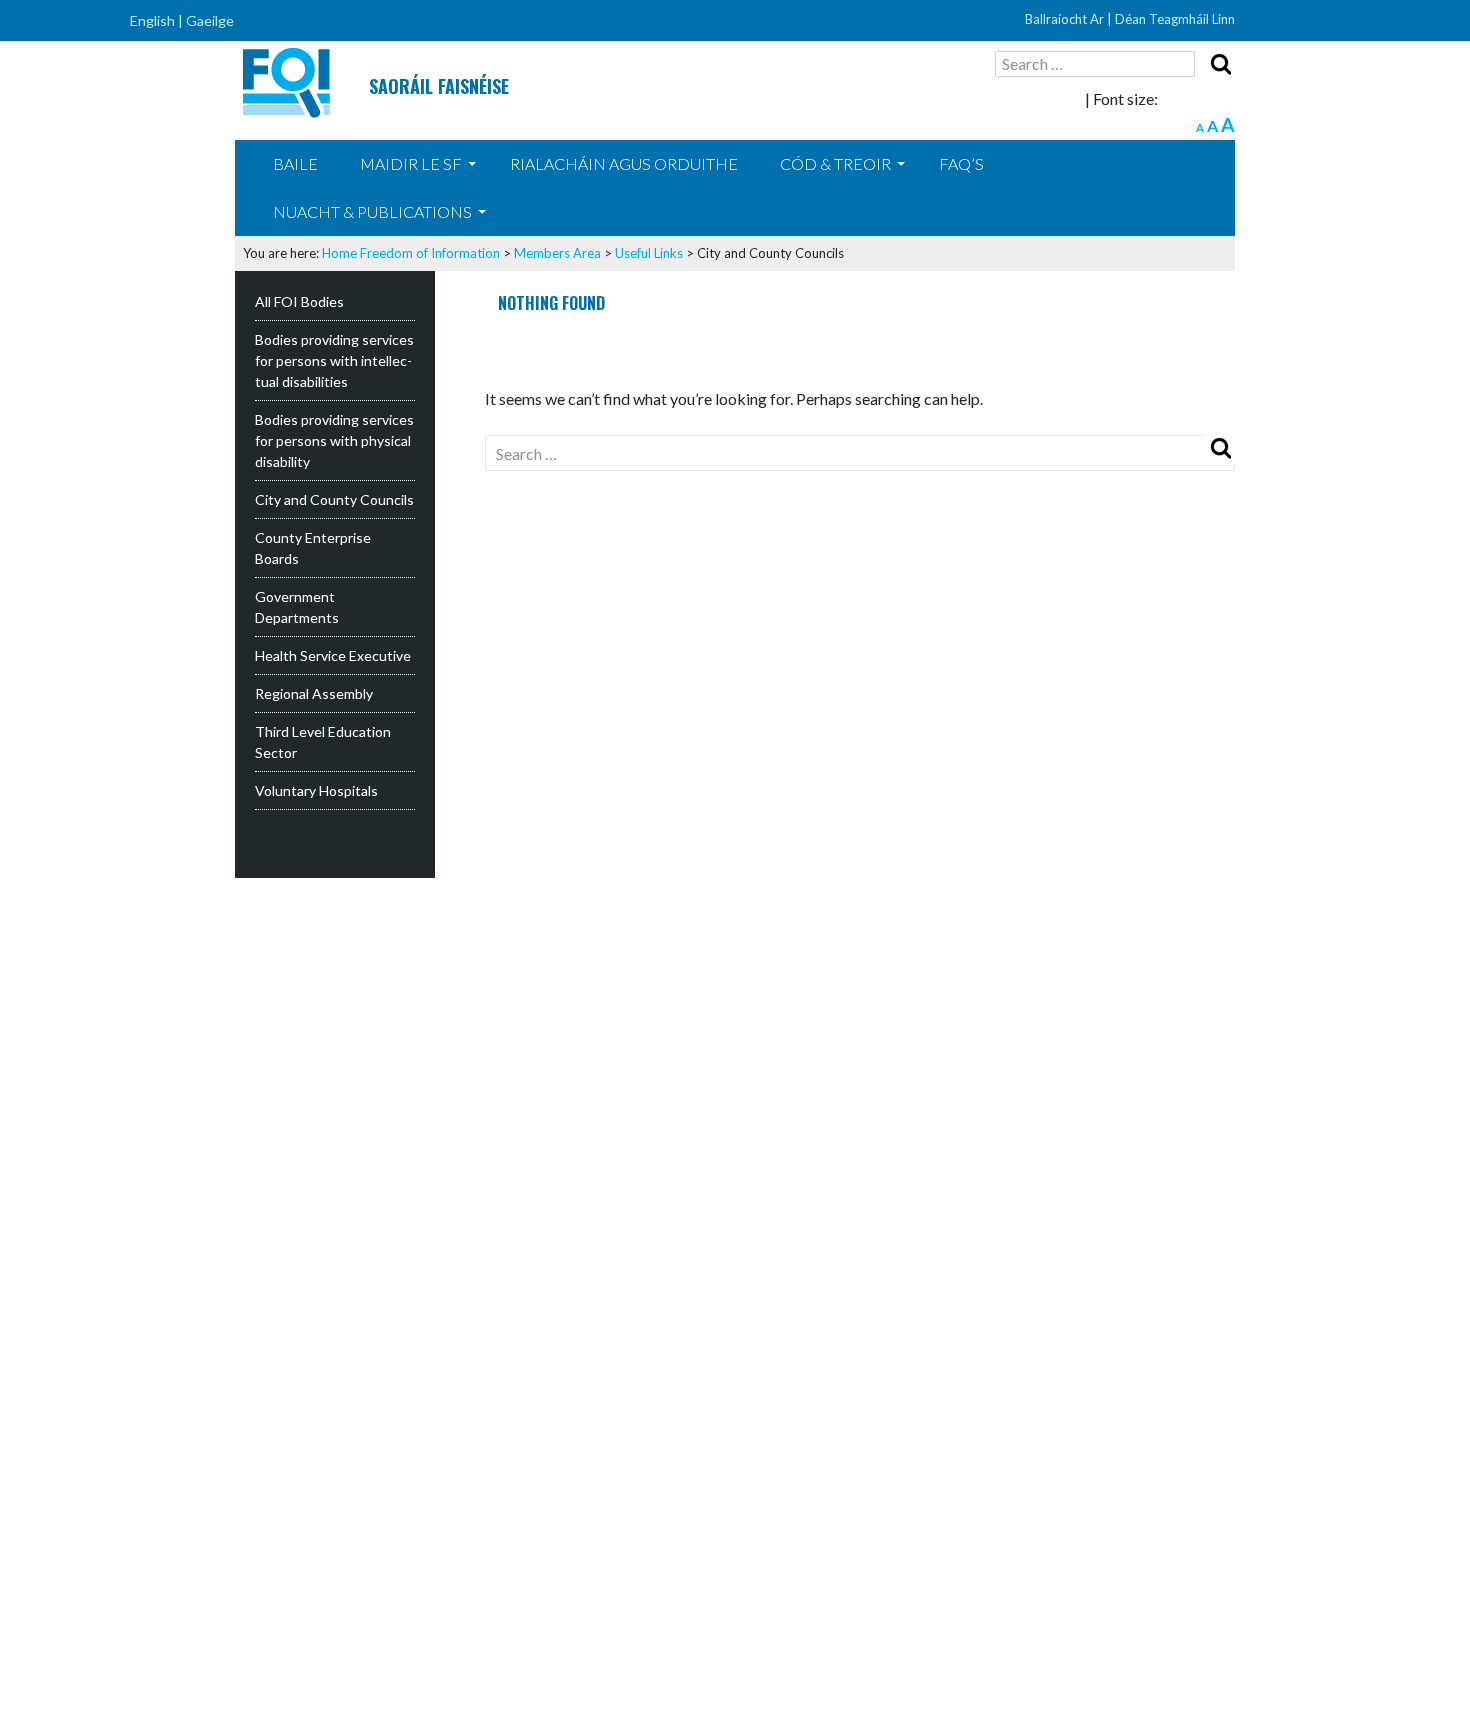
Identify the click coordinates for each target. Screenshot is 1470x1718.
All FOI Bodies (299, 301)
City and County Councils (334, 499)
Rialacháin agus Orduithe (624, 163)
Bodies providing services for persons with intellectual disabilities (334, 360)
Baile (295, 163)
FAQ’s (961, 163)
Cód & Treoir (835, 163)
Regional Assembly (314, 693)
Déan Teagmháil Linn (1175, 19)
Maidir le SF (411, 163)
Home (339, 253)
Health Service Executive (333, 655)
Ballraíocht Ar (1064, 19)
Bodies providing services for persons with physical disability (334, 440)
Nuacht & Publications (372, 211)
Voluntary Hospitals (316, 790)
